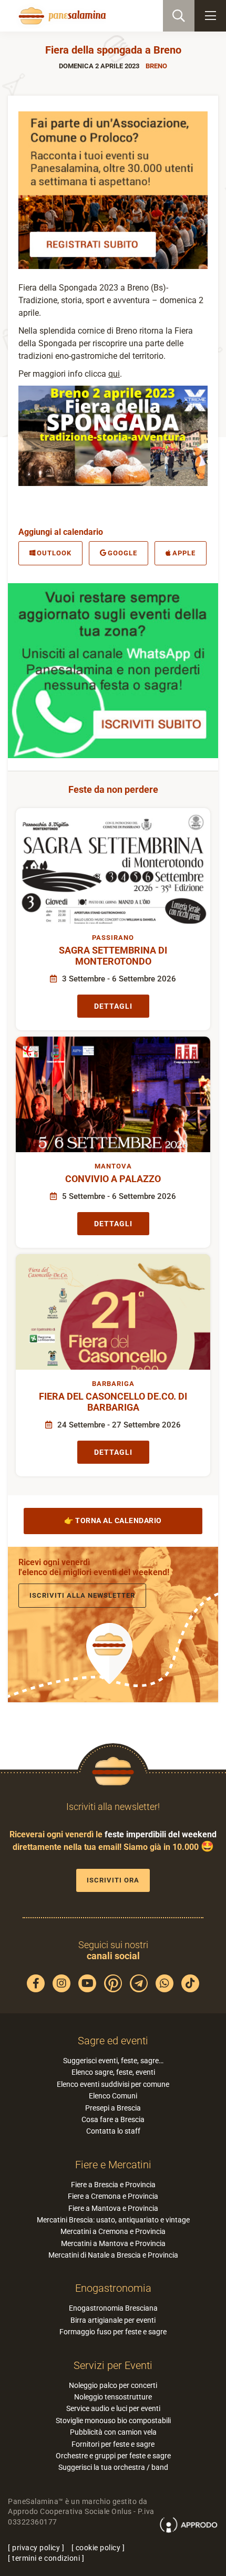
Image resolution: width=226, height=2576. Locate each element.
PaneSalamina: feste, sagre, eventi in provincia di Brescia (61, 16)
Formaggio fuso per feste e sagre (113, 2332)
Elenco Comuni (113, 2096)
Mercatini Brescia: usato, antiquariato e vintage (113, 2220)
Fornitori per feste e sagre (113, 2444)
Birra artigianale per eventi (113, 2320)
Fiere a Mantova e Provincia (113, 2208)
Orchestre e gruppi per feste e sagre (113, 2456)
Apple (184, 553)
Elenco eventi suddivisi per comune (113, 2084)
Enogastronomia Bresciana (113, 2308)
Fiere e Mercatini (113, 2165)
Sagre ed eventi (113, 2041)
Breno (156, 66)
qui (114, 374)
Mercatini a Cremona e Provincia (113, 2231)
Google (122, 553)
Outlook (54, 553)
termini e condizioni (46, 2558)
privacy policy (36, 2548)
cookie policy (98, 2548)
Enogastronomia (113, 2288)
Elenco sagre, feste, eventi (113, 2072)
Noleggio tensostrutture (113, 2397)
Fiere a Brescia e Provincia (113, 2185)
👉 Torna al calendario (113, 1520)
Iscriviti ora (113, 1880)
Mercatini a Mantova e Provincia (113, 2243)
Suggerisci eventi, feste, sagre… (113, 2061)
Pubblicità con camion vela (113, 2432)
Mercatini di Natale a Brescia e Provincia (113, 2255)
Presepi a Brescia (113, 2108)
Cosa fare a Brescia (113, 2119)
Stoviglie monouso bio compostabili (113, 2420)
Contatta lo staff (113, 2131)
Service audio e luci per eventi (113, 2408)
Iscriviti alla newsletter (82, 1595)
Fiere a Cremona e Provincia (113, 2196)
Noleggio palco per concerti (113, 2385)
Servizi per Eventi (113, 2365)
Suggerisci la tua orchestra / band (113, 2467)
